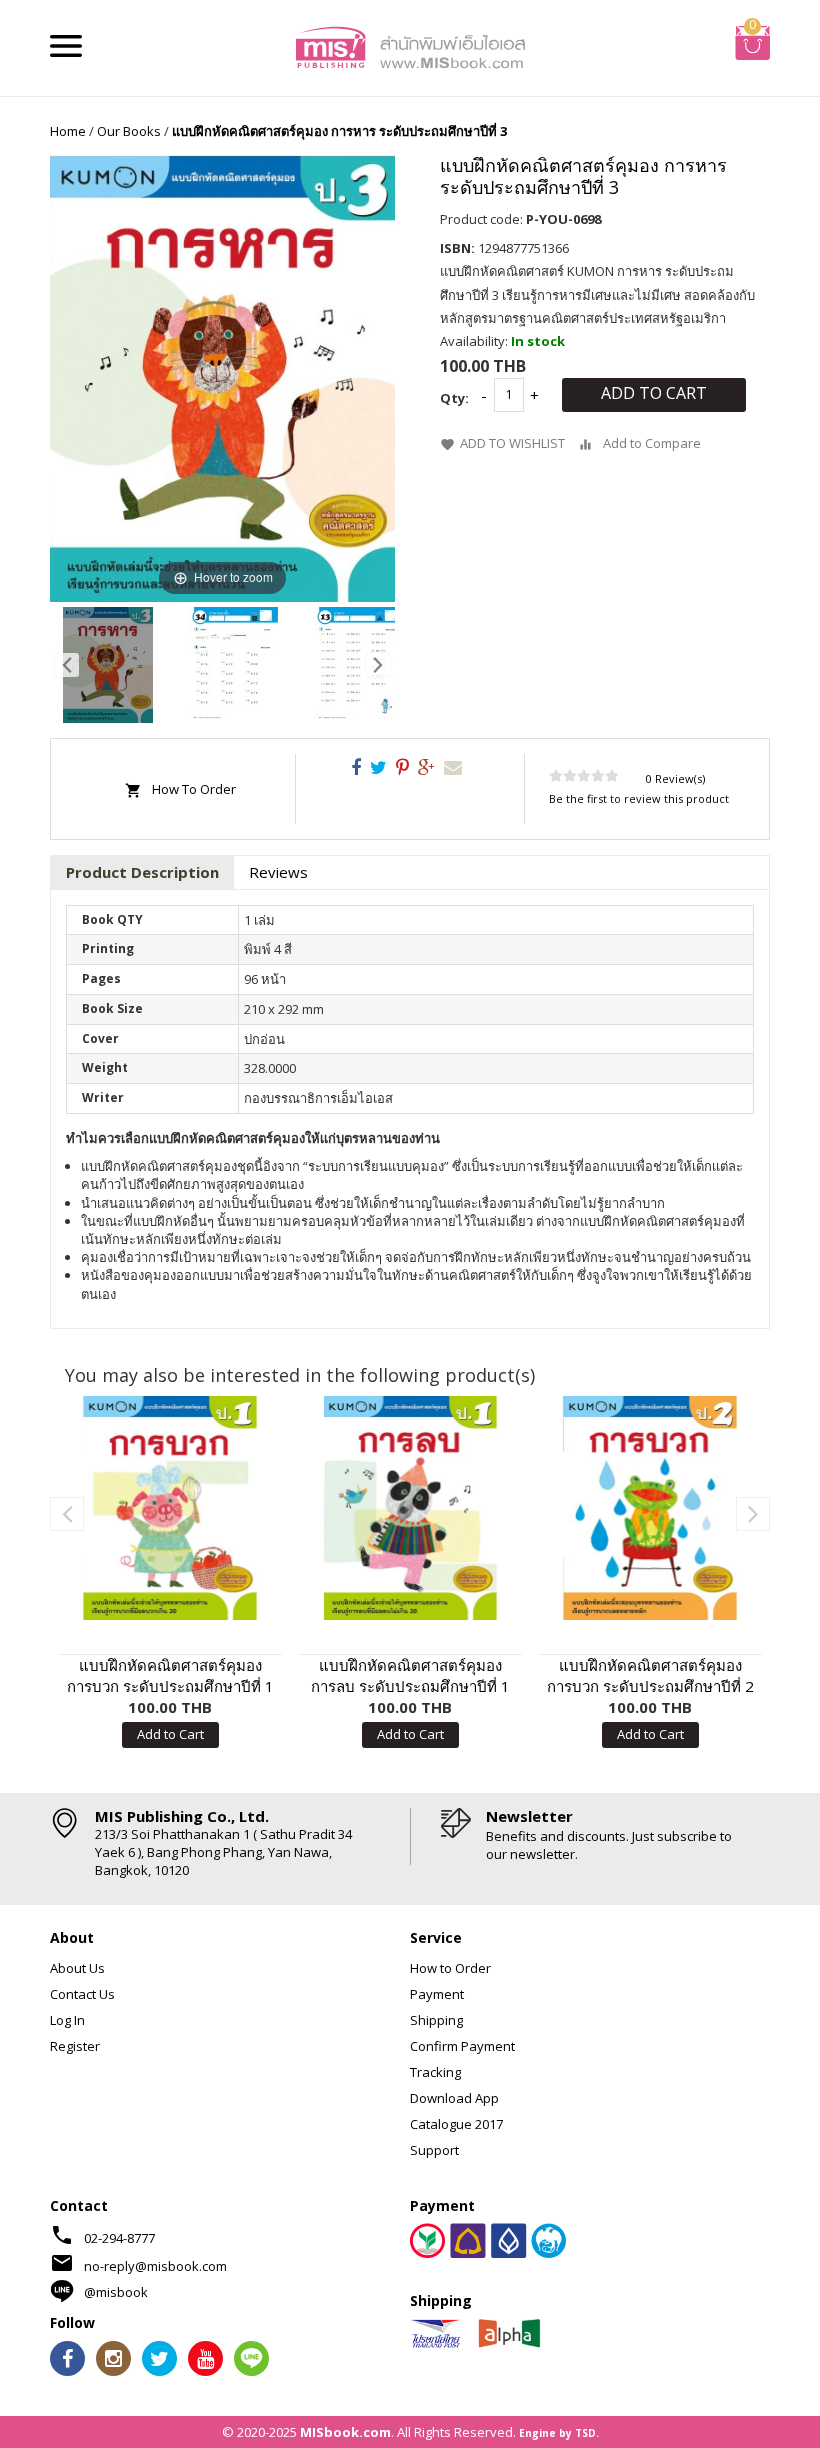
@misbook (116, 2292)
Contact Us (82, 1994)
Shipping (436, 2020)
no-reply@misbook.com (155, 2266)
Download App (454, 2098)
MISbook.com (345, 2432)
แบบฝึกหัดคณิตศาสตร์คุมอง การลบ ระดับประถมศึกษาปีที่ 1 (410, 1675)
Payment (437, 1994)
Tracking (435, 2072)
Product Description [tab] (142, 872)
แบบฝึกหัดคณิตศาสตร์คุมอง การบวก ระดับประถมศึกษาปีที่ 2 (650, 1675)
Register (75, 2046)
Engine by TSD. (559, 2433)
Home (68, 131)
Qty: (454, 398)
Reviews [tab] (278, 872)
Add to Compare (652, 443)
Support (434, 2150)
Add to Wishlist (512, 443)
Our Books (129, 131)
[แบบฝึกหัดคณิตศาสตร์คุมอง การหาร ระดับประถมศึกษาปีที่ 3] (108, 665)
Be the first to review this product (639, 798)
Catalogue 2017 (456, 2124)
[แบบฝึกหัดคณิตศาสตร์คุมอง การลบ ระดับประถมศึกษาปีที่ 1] (410, 1508)
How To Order (194, 789)
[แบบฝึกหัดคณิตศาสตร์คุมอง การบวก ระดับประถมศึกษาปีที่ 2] (650, 1508)
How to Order (450, 1968)
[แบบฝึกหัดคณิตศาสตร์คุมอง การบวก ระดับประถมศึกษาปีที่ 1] (170, 1508)
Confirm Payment (462, 2046)
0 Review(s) (675, 778)
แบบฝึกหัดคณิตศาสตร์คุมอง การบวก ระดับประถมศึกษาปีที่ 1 (170, 1675)
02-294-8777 (119, 2238)
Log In (67, 2020)
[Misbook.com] (410, 46)
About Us (77, 1968)
